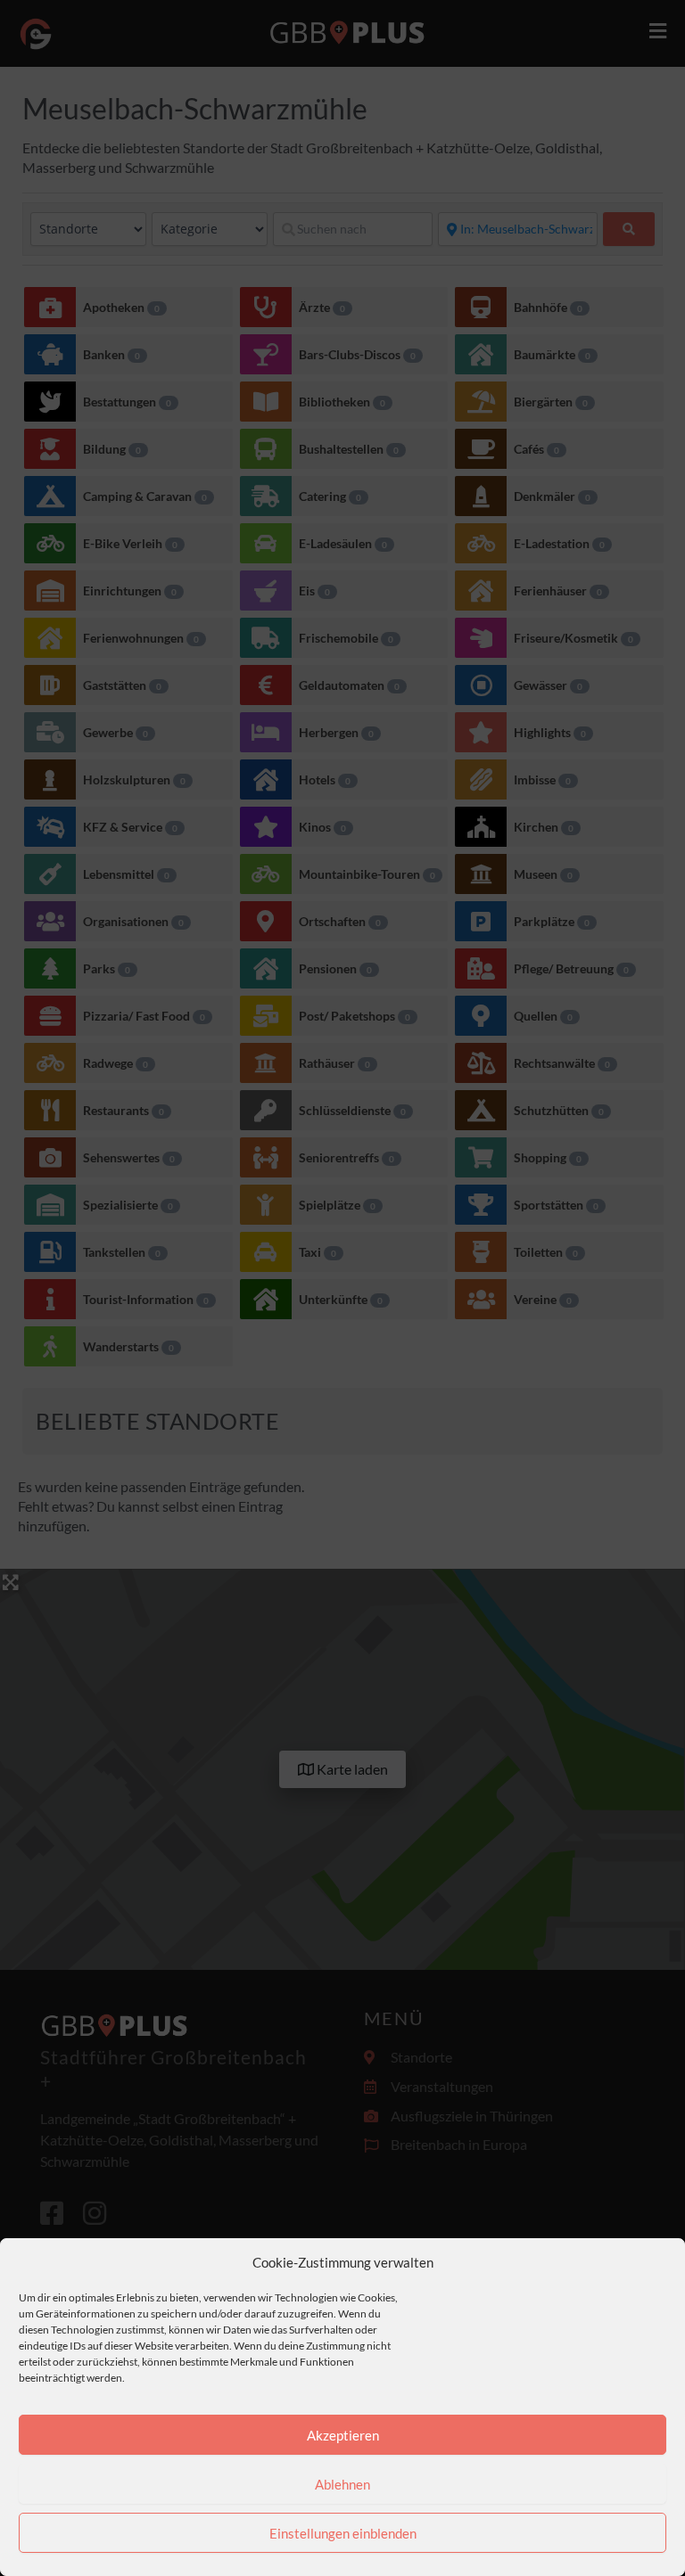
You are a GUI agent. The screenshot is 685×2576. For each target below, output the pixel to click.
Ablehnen (342, 2484)
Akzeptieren (343, 2435)
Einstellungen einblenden (343, 2533)
